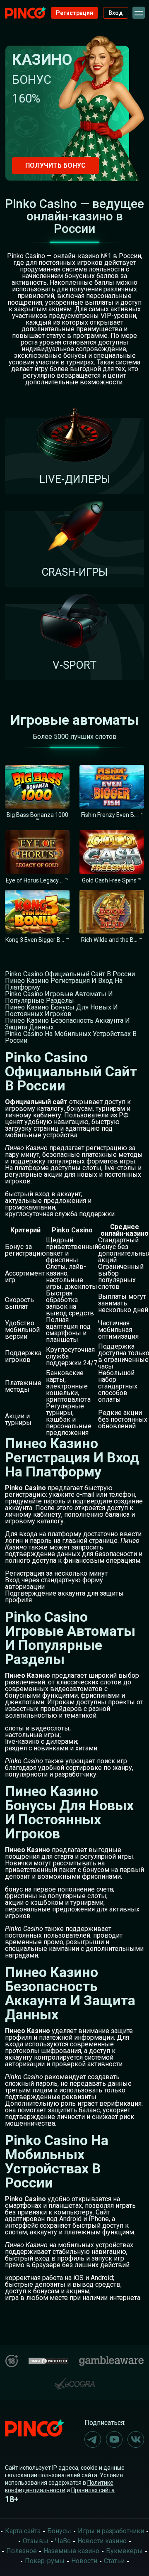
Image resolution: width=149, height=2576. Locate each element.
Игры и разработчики (111, 2531)
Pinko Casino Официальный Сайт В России (70, 974)
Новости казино (102, 2541)
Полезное (22, 2551)
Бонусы (59, 2531)
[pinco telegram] (93, 2439)
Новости (84, 2561)
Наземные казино (71, 2551)
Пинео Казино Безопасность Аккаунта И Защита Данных (67, 1024)
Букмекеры (124, 2551)
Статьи (114, 2561)
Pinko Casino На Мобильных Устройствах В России (71, 1037)
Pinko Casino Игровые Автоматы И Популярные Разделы (59, 997)
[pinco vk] (136, 2439)
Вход (116, 13)
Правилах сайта (93, 2490)
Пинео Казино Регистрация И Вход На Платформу (64, 984)
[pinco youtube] (114, 2439)
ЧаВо (63, 2541)
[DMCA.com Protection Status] (48, 2360)
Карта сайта (23, 2531)
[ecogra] (74, 2380)
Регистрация (74, 13)
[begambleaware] (111, 2359)
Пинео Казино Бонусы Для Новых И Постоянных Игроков (61, 1011)
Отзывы (36, 2541)
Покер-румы (45, 2561)
